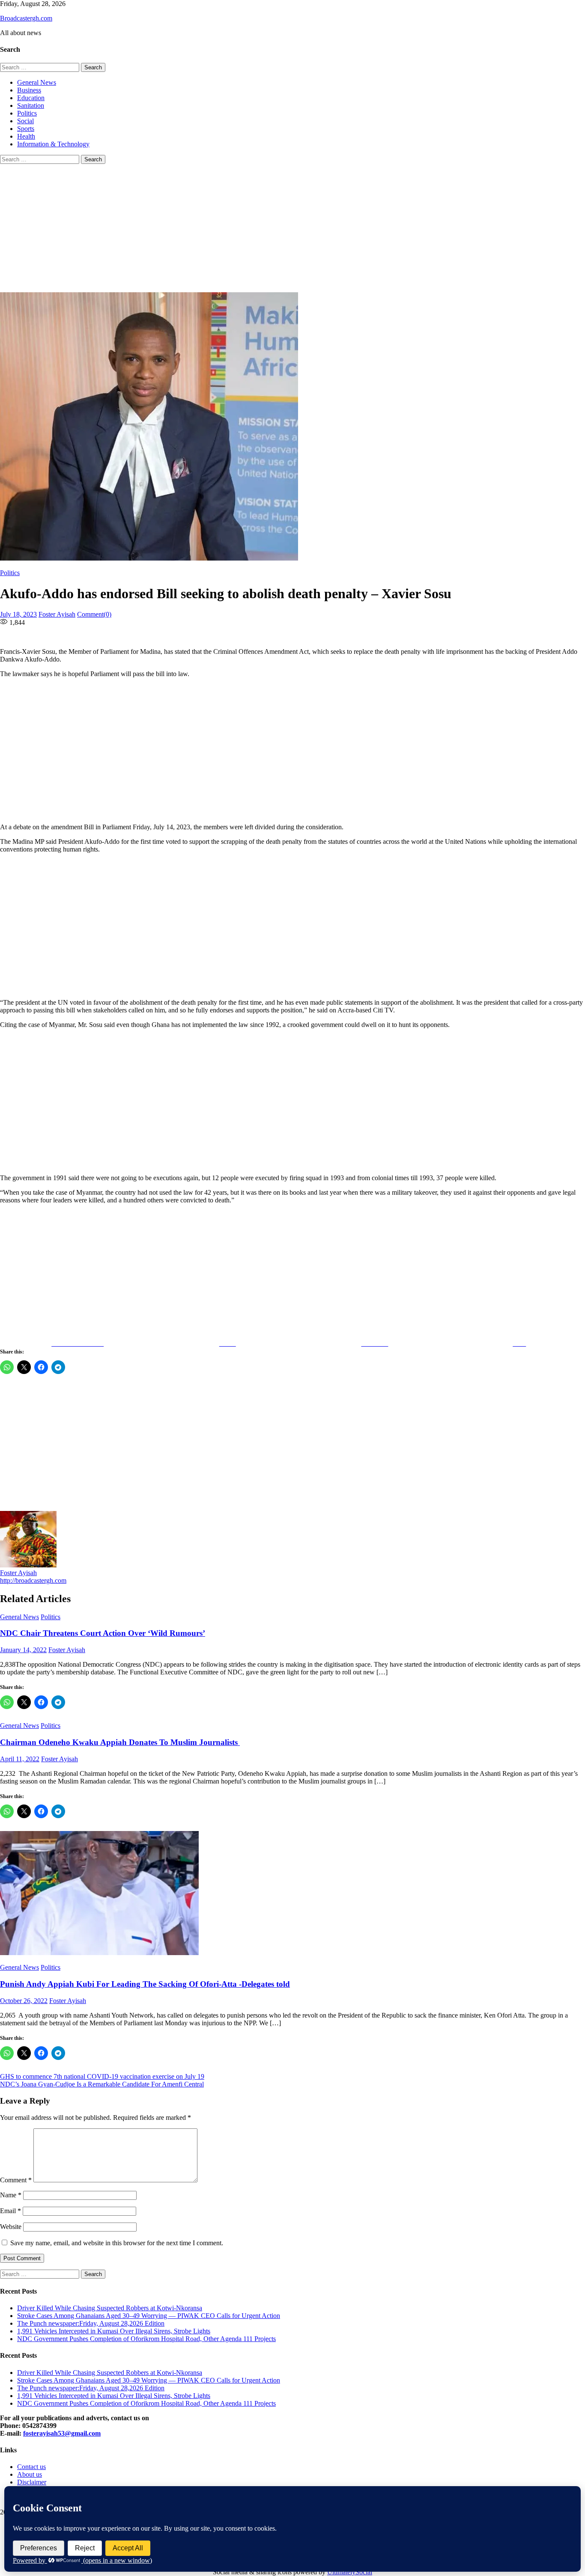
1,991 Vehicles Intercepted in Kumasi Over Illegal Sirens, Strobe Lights (114, 2331)
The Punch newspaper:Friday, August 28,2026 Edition (91, 2323)
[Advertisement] (292, 228)
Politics (27, 113)
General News (37, 82)
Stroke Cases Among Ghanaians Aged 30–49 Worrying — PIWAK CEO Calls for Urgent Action (149, 2316)
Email (10, 2211)
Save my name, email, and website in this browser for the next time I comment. (117, 2243)
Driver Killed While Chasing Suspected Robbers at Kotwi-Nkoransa (110, 2308)
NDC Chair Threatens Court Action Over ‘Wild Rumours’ (103, 1633)
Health (26, 136)
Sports (26, 129)
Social (25, 121)
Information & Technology (53, 144)
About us (30, 2474)
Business (29, 90)
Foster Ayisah (57, 614)
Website (11, 2227)
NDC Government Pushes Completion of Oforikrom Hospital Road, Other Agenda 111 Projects (146, 2339)
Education (31, 98)
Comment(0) (94, 614)
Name (11, 2195)
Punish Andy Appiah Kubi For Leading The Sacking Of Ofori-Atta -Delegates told (145, 1984)
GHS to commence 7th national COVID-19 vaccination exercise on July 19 (102, 2076)
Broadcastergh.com (26, 18)
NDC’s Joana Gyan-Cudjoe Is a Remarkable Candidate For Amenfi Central (102, 2084)
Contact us (31, 2467)
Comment (16, 2180)
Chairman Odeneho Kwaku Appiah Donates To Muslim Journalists (120, 1742)
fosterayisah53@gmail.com (62, 2433)
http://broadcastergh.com (33, 1580)
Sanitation (31, 105)
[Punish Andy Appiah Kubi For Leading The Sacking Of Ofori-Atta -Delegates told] (292, 1894)
